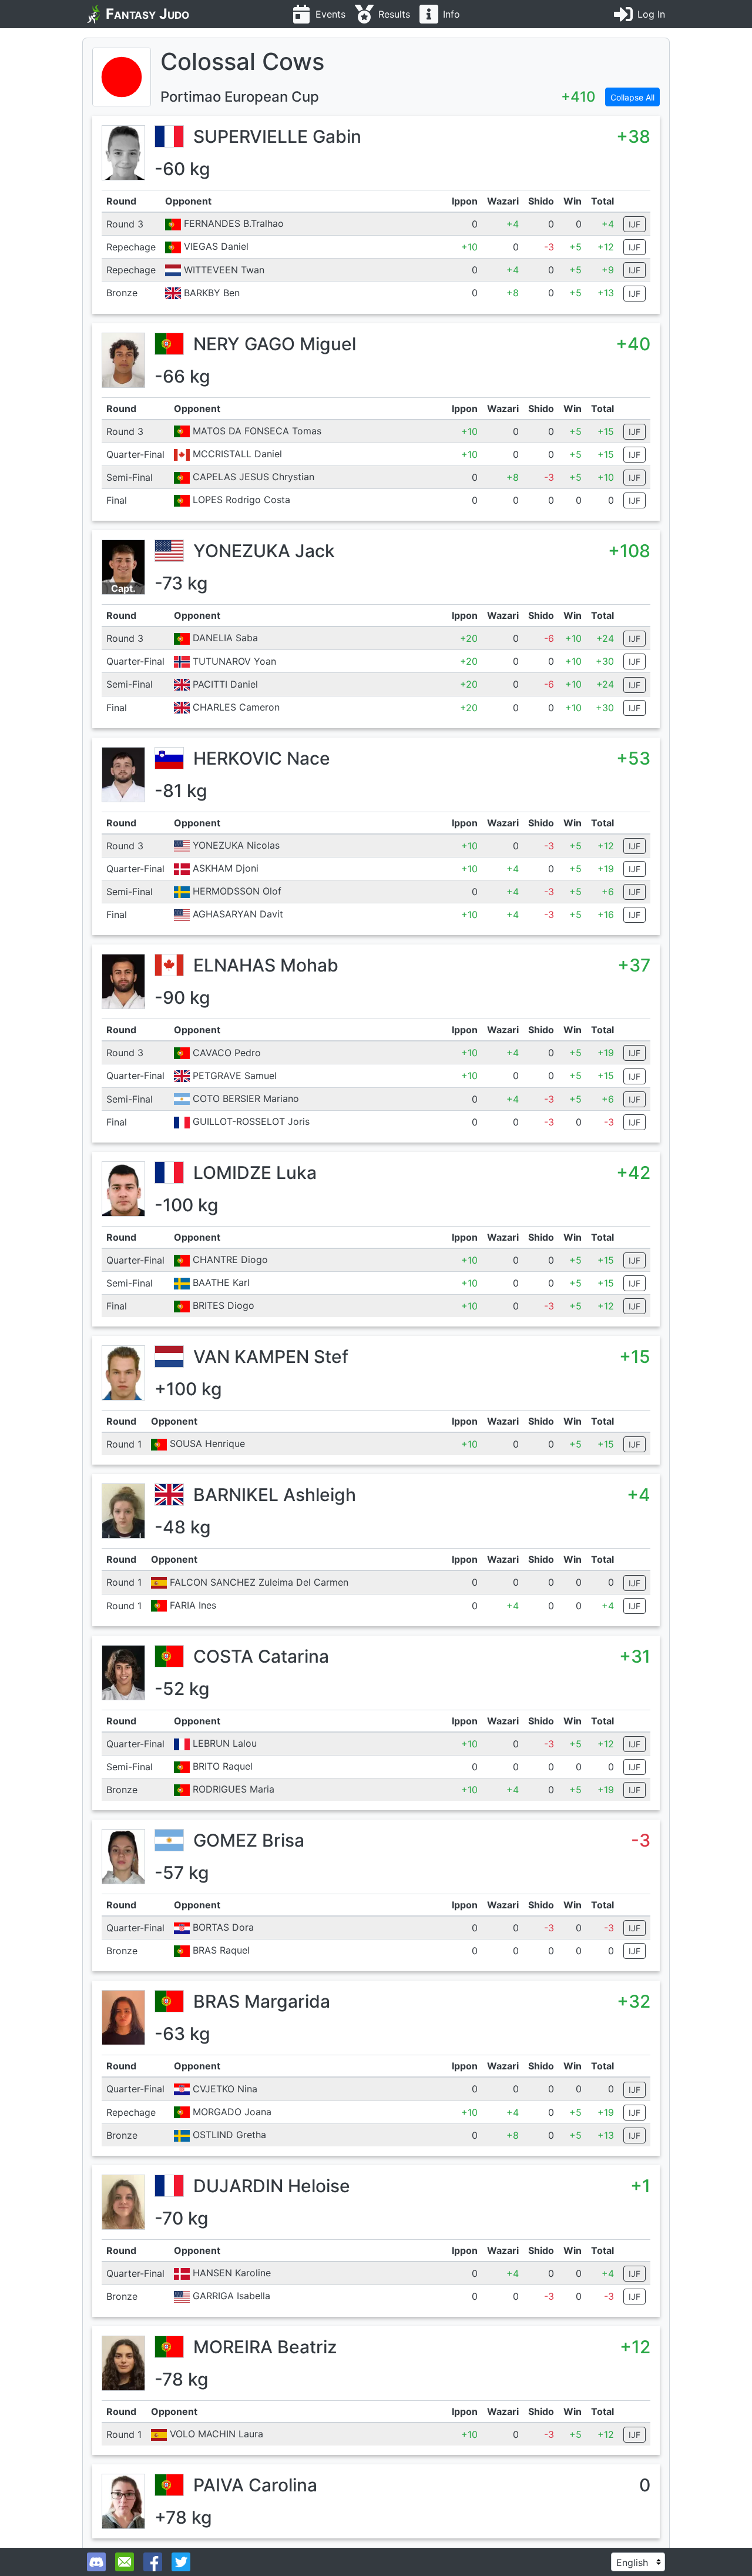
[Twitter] (181, 2562)
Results (394, 14)
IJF (634, 224)
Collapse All (632, 97)
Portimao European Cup (240, 97)
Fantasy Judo (147, 14)
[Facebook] (153, 2562)
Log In (651, 14)
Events (330, 14)
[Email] (125, 2562)
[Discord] (96, 2562)
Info (451, 14)
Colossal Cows (242, 61)
